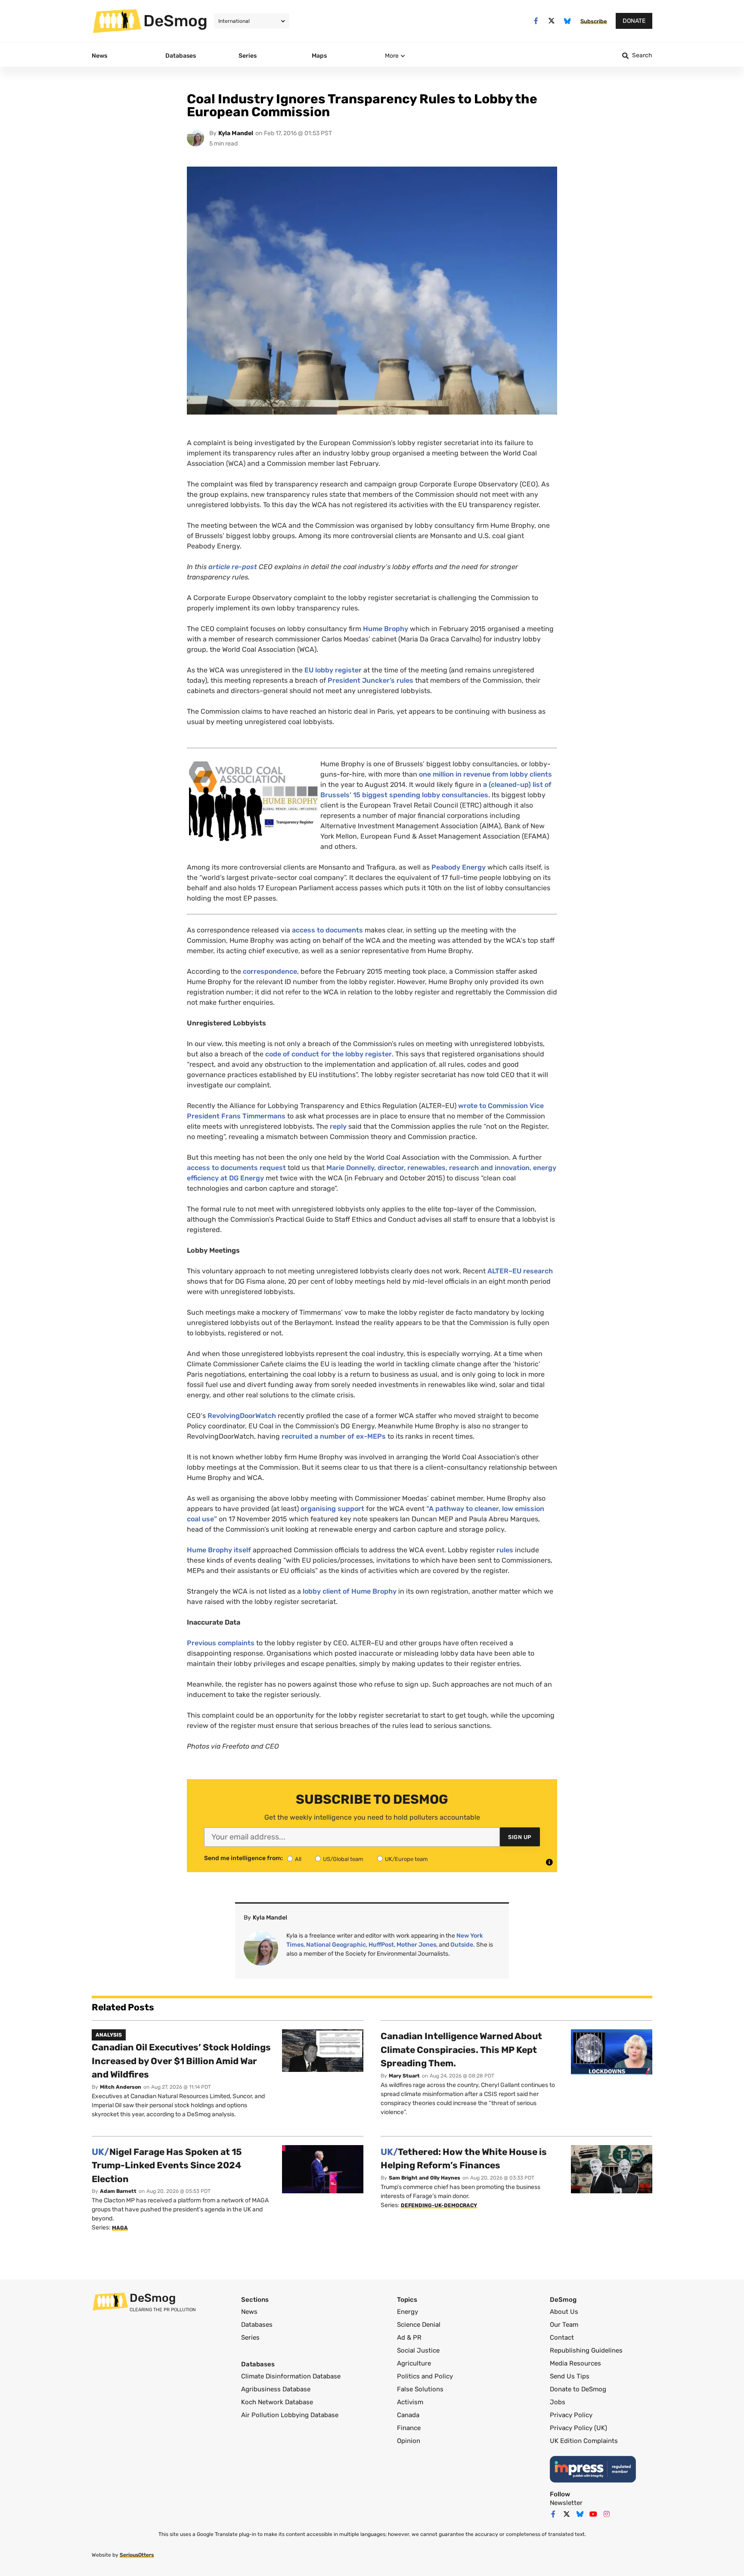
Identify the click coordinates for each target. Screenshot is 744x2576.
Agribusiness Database (276, 2389)
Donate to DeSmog (578, 2389)
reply (338, 1126)
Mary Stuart (404, 2076)
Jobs (558, 2402)
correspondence (270, 971)
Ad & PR (409, 2338)
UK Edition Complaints (584, 2441)
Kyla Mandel (236, 133)
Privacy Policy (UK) (578, 2428)
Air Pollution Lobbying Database (290, 2415)
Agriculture (414, 2363)
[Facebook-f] (536, 21)
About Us (564, 2312)
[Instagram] (607, 2514)
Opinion (409, 2441)
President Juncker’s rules (370, 680)
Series (250, 2338)
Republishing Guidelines (586, 2350)
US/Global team (343, 1859)
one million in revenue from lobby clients (485, 774)
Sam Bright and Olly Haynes (425, 2178)
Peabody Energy (459, 867)
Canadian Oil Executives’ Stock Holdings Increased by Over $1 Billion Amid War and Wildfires (181, 2061)
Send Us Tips (570, 2376)
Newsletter (566, 2503)
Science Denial (419, 2325)
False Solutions (420, 2389)
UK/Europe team (406, 1859)
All (298, 1859)
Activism (410, 2402)
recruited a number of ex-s (334, 1436)
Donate (634, 21)
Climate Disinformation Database (291, 2376)
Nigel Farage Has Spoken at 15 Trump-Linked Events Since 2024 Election (167, 2165)
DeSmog (175, 21)
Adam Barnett (118, 2191)
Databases (257, 2325)
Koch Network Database (277, 2402)
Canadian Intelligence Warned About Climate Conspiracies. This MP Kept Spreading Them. (461, 2050)
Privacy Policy (571, 2415)
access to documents (327, 930)
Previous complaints (221, 1643)
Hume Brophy (386, 629)
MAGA (120, 2228)
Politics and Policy (425, 2376)
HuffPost (381, 1945)
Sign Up (520, 1837)
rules (505, 1550)
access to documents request (236, 1168)
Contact (562, 2338)
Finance (409, 2428)
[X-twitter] (552, 21)
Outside (462, 1945)
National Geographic (336, 1945)
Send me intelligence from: (243, 1858)
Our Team (564, 2325)
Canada (408, 2415)
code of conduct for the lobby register (329, 1054)
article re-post (233, 567)
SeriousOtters (137, 2555)
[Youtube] (593, 2514)
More (392, 56)
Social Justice (418, 2350)
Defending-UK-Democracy (439, 2205)
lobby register (333, 670)
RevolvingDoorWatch (242, 1416)
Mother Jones (416, 1945)
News (249, 2312)
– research (520, 1271)
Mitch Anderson (121, 2087)
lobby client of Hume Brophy (350, 1591)
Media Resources (575, 2363)
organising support (332, 1509)
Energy (408, 2312)
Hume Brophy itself (219, 1550)
